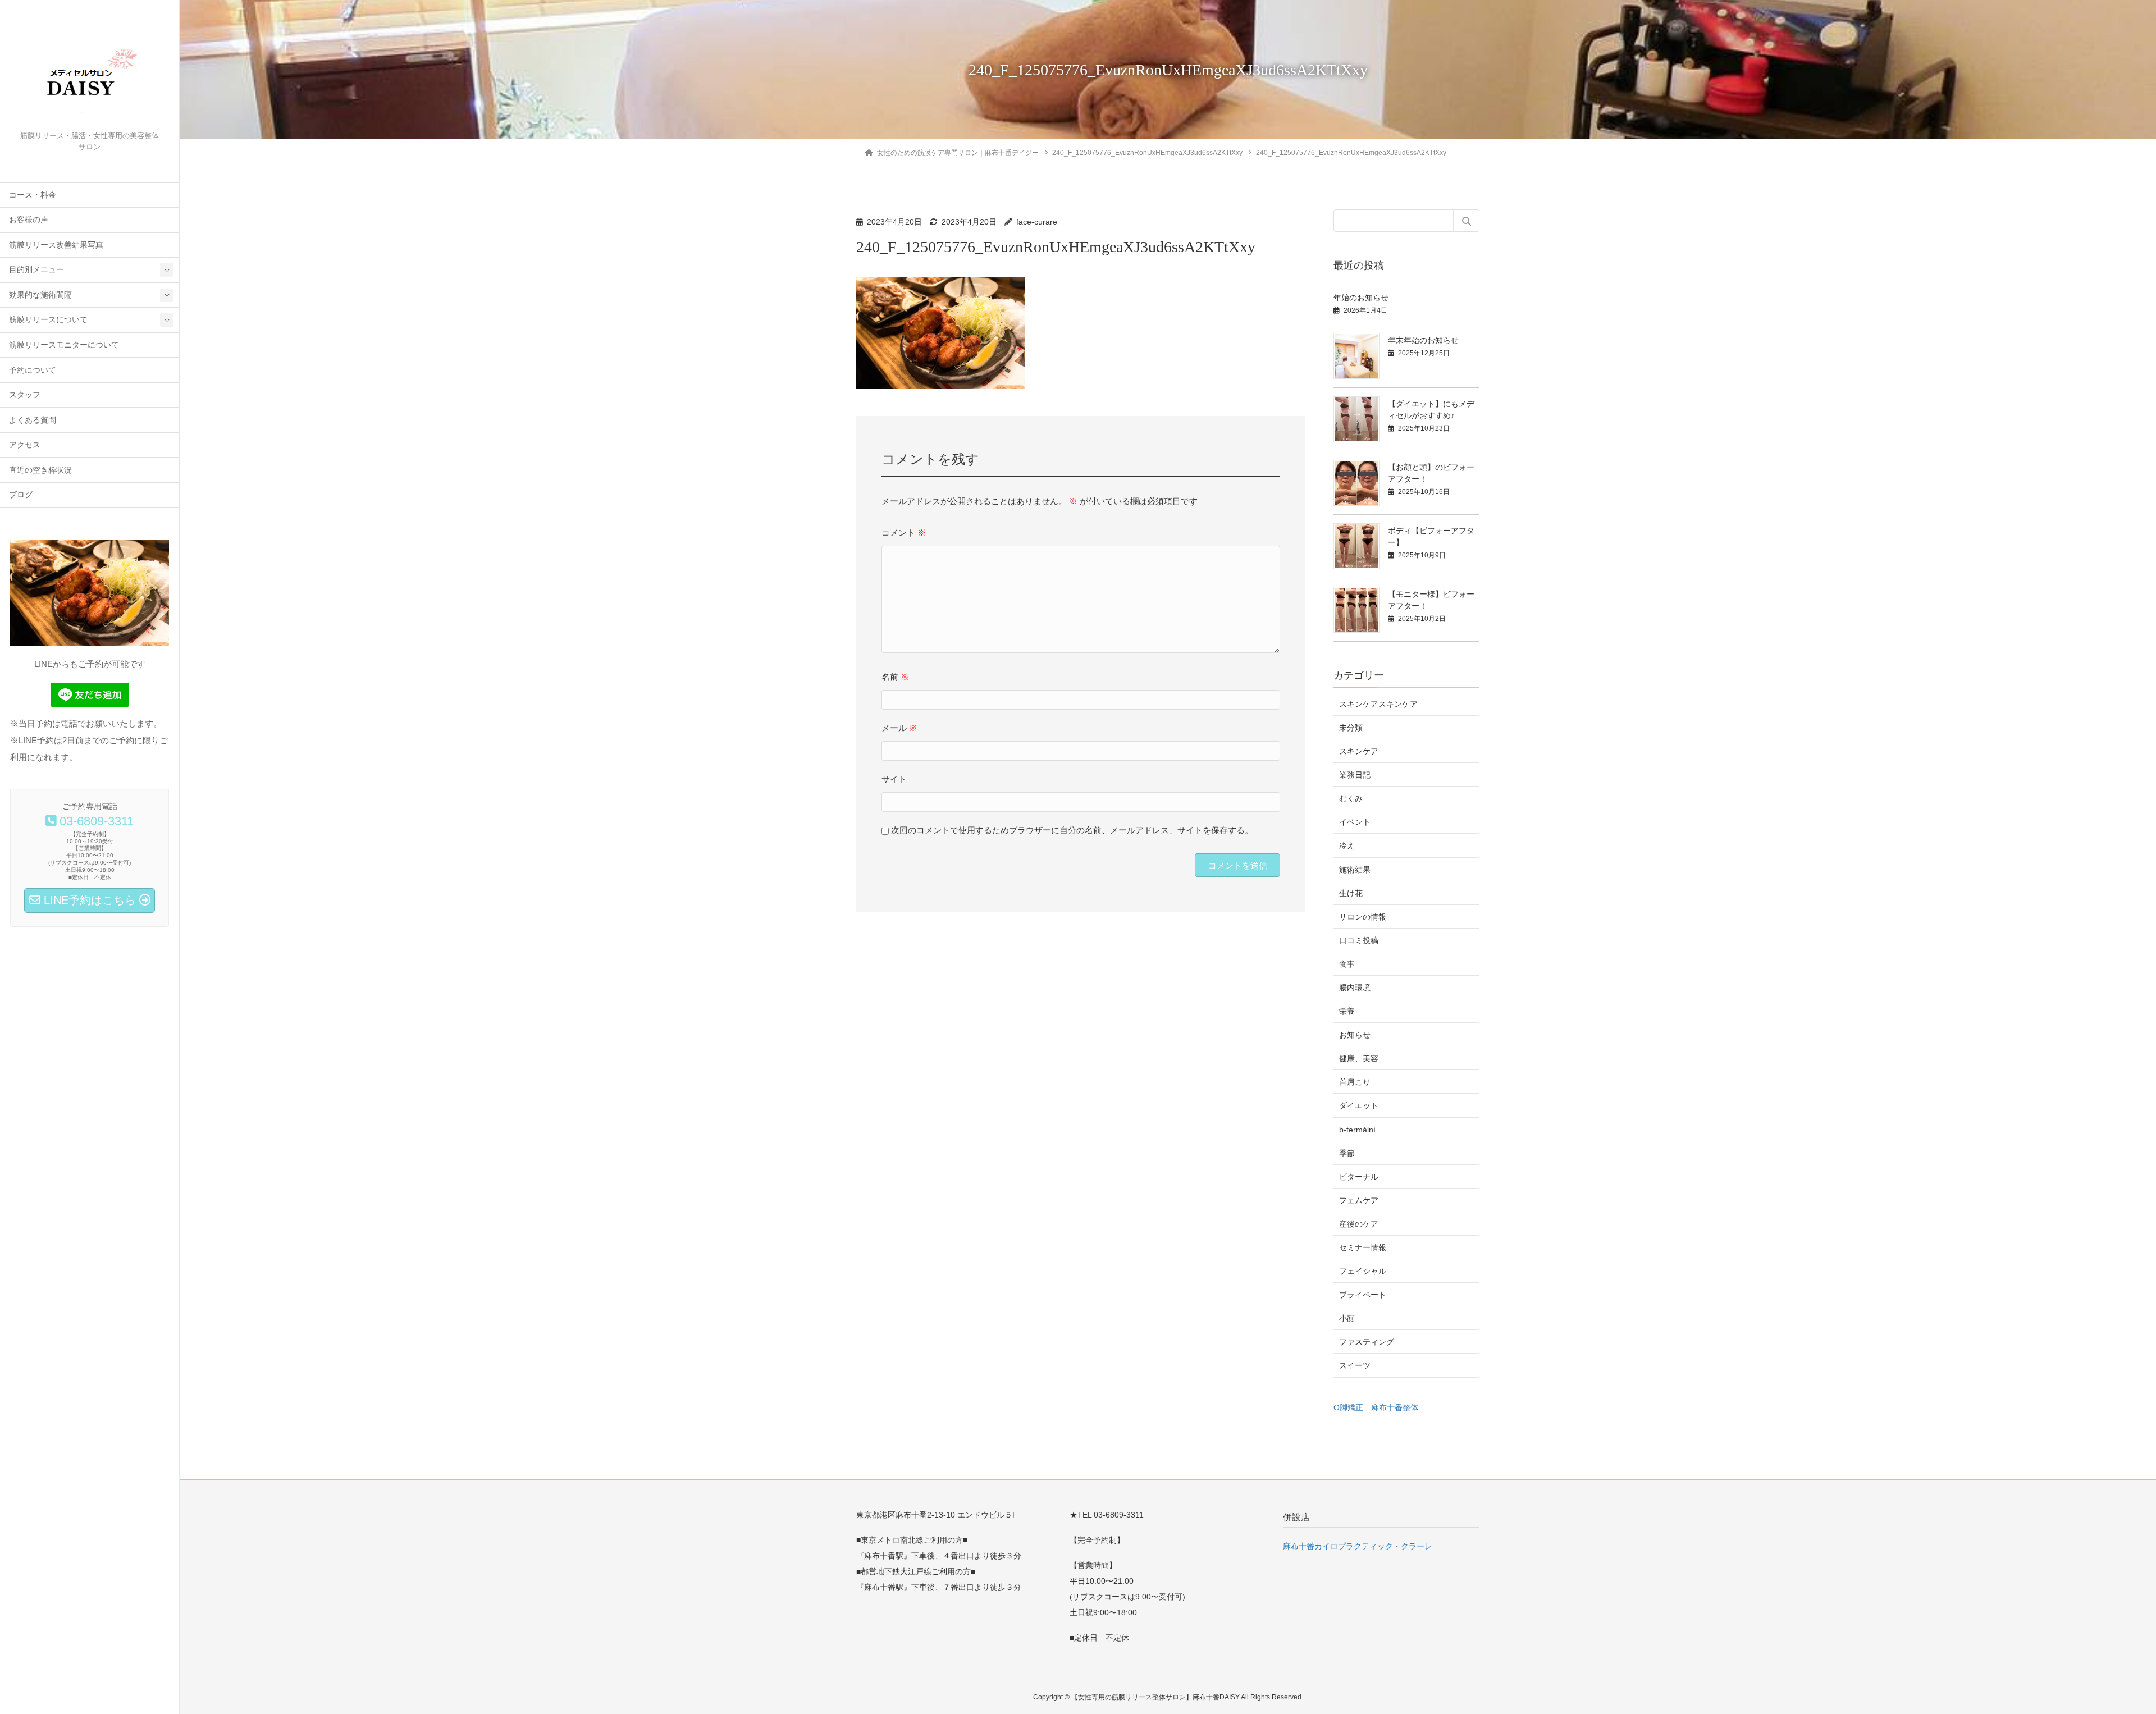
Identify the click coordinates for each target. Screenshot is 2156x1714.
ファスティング (1367, 1342)
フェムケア (1359, 1200)
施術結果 (1355, 870)
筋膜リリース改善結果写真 (56, 245)
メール (899, 728)
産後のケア (1359, 1224)
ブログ (21, 495)
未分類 (1351, 728)
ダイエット (1359, 1105)
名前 (895, 677)
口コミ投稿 (1359, 940)
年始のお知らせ (1361, 298)
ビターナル (1359, 1177)
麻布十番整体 (1395, 1407)
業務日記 (1355, 775)
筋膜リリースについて (48, 320)
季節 (1347, 1153)
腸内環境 (1355, 988)
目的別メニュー (36, 270)
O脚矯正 (1348, 1407)
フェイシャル (1363, 1271)
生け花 (1351, 893)
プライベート (1363, 1295)
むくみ (1351, 798)
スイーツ (1355, 1365)
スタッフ (25, 395)
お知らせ (1355, 1035)
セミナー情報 (1363, 1247)
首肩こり (1355, 1082)
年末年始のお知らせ (1423, 340)
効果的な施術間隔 (40, 295)
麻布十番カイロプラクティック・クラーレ (1358, 1546)
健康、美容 (1359, 1058)
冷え (1347, 845)
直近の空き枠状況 (40, 470)
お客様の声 (29, 220)
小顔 (1347, 1318)
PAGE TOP (2099, 1652)
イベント (1355, 822)
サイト (894, 779)
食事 (1347, 964)
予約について (33, 370)
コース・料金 (33, 195)
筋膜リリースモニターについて (64, 345)
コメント (904, 533)
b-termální (1357, 1130)
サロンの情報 (1363, 917)
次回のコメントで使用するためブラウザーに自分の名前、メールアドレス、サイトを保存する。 (1072, 830)
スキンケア (1359, 751)
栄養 (1347, 1011)
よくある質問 (33, 420)
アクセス (25, 445)
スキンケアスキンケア (1378, 704)
